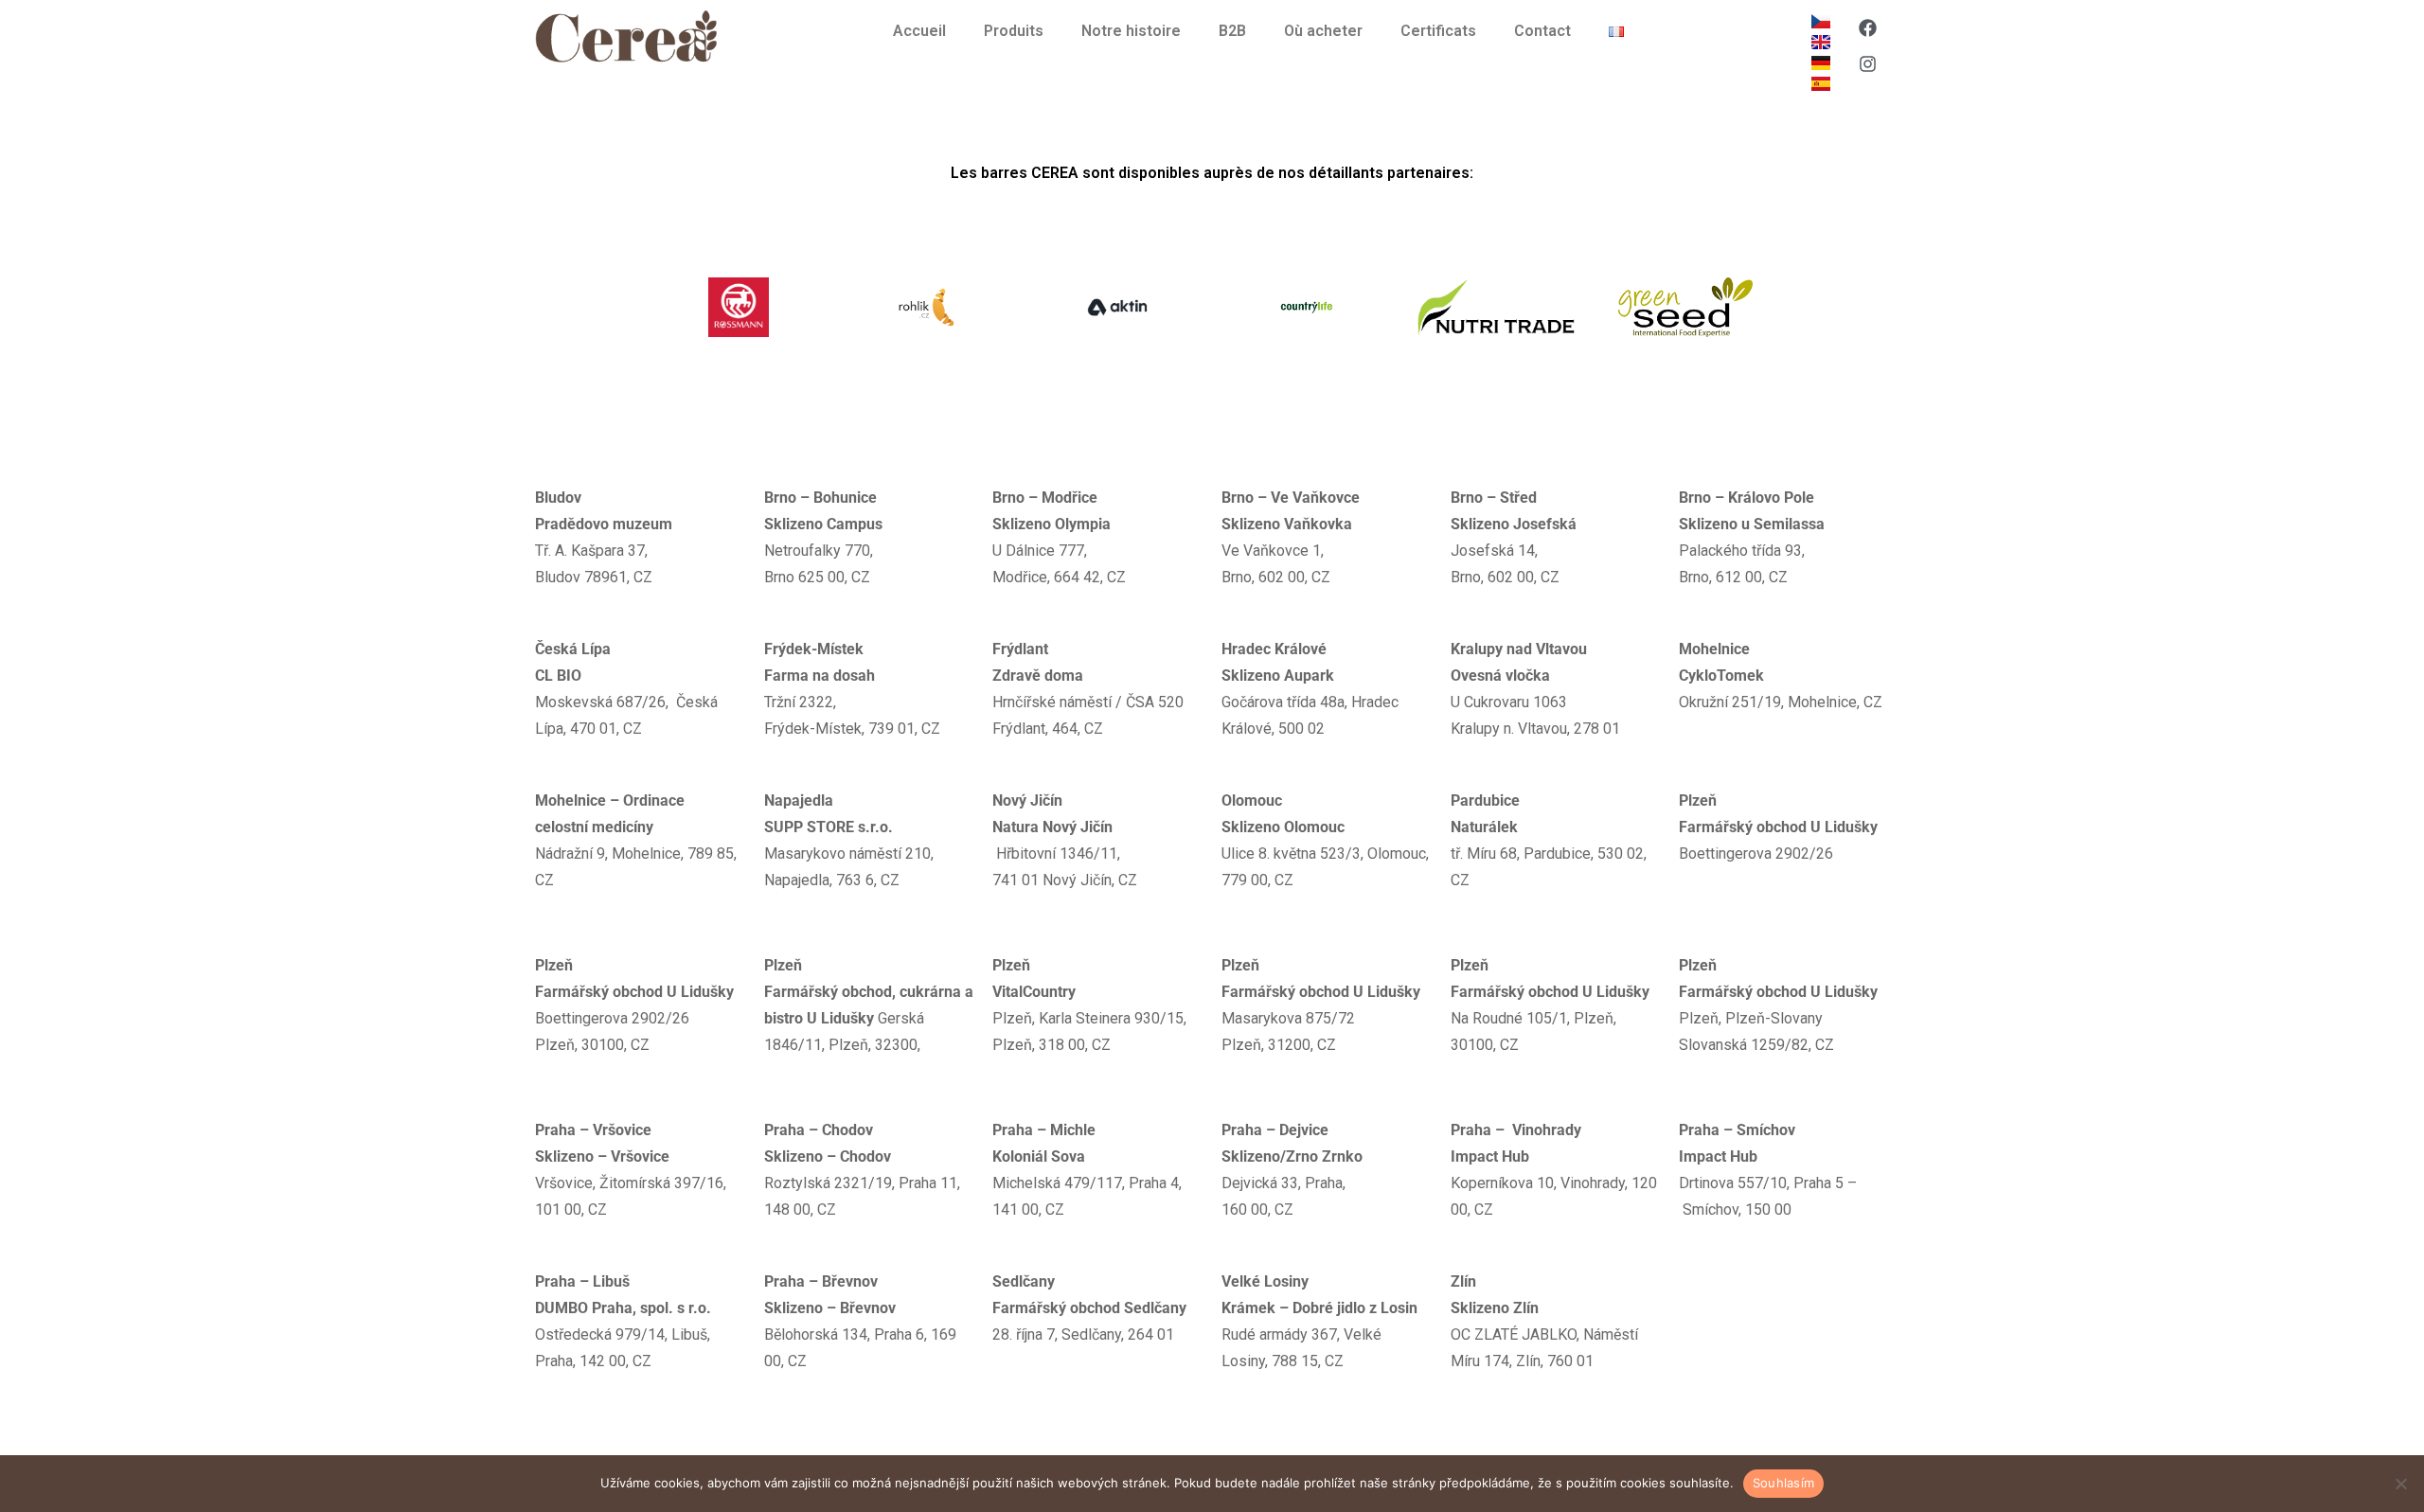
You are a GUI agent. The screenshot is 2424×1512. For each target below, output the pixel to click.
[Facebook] (1867, 27)
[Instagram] (1867, 63)
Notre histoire (1131, 31)
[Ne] (2400, 1484)
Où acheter (1323, 31)
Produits (1014, 31)
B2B (1232, 31)
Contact (1542, 31)
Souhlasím (1783, 1483)
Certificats (1438, 31)
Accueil (919, 31)
